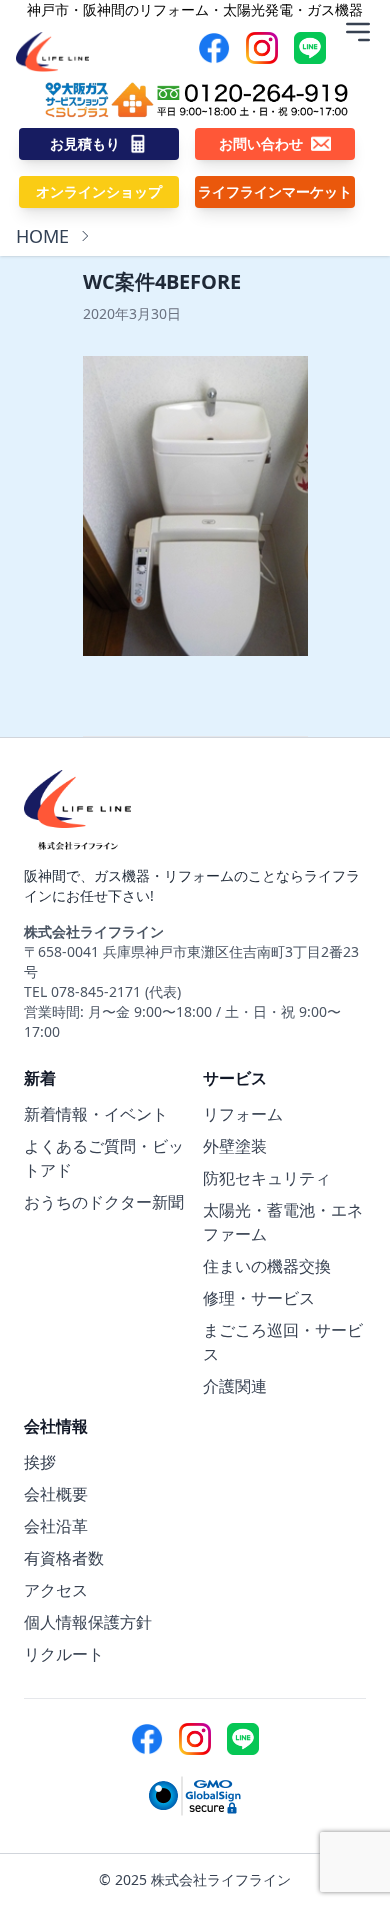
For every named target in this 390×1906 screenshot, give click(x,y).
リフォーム (243, 1114)
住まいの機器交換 (267, 1266)
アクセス (56, 1590)
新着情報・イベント (96, 1114)
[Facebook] (214, 48)
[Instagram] (262, 48)
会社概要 (56, 1494)
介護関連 (235, 1386)
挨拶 (40, 1462)
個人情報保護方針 (88, 1622)
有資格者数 (64, 1558)
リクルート (64, 1654)
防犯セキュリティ (267, 1178)
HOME (42, 236)
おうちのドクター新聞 (104, 1202)
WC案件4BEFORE (162, 281)
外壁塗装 (235, 1146)
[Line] (310, 48)
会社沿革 (56, 1526)
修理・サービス (259, 1298)
